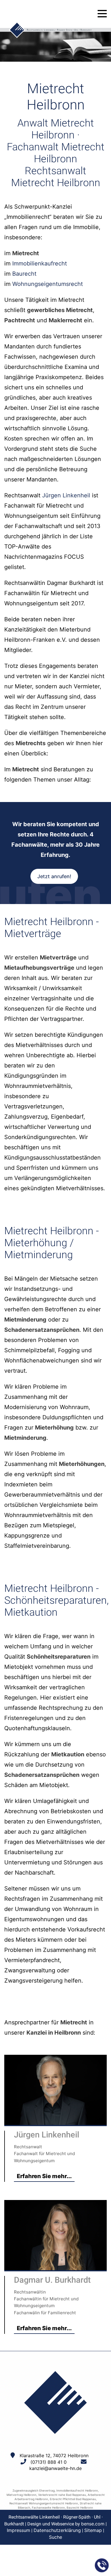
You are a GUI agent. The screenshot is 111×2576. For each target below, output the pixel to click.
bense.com (93, 2524)
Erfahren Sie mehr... (44, 2176)
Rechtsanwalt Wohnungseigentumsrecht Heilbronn (44, 2503)
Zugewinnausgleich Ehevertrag (34, 2490)
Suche (55, 2537)
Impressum (18, 2530)
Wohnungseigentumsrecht (48, 284)
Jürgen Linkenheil (66, 495)
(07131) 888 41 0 (49, 2462)
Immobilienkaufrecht (40, 263)
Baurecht (24, 274)
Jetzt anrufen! (54, 876)
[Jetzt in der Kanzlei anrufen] (102, 2565)
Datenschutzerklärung (57, 2530)
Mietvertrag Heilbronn (21, 2495)
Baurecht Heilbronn (80, 2508)
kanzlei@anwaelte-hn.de (55, 2468)
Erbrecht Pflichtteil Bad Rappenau (73, 2499)
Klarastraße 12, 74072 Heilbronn (54, 2455)
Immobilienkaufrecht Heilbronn (77, 2490)
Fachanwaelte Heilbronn (48, 2508)
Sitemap (93, 2530)
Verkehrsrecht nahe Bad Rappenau (62, 2495)
